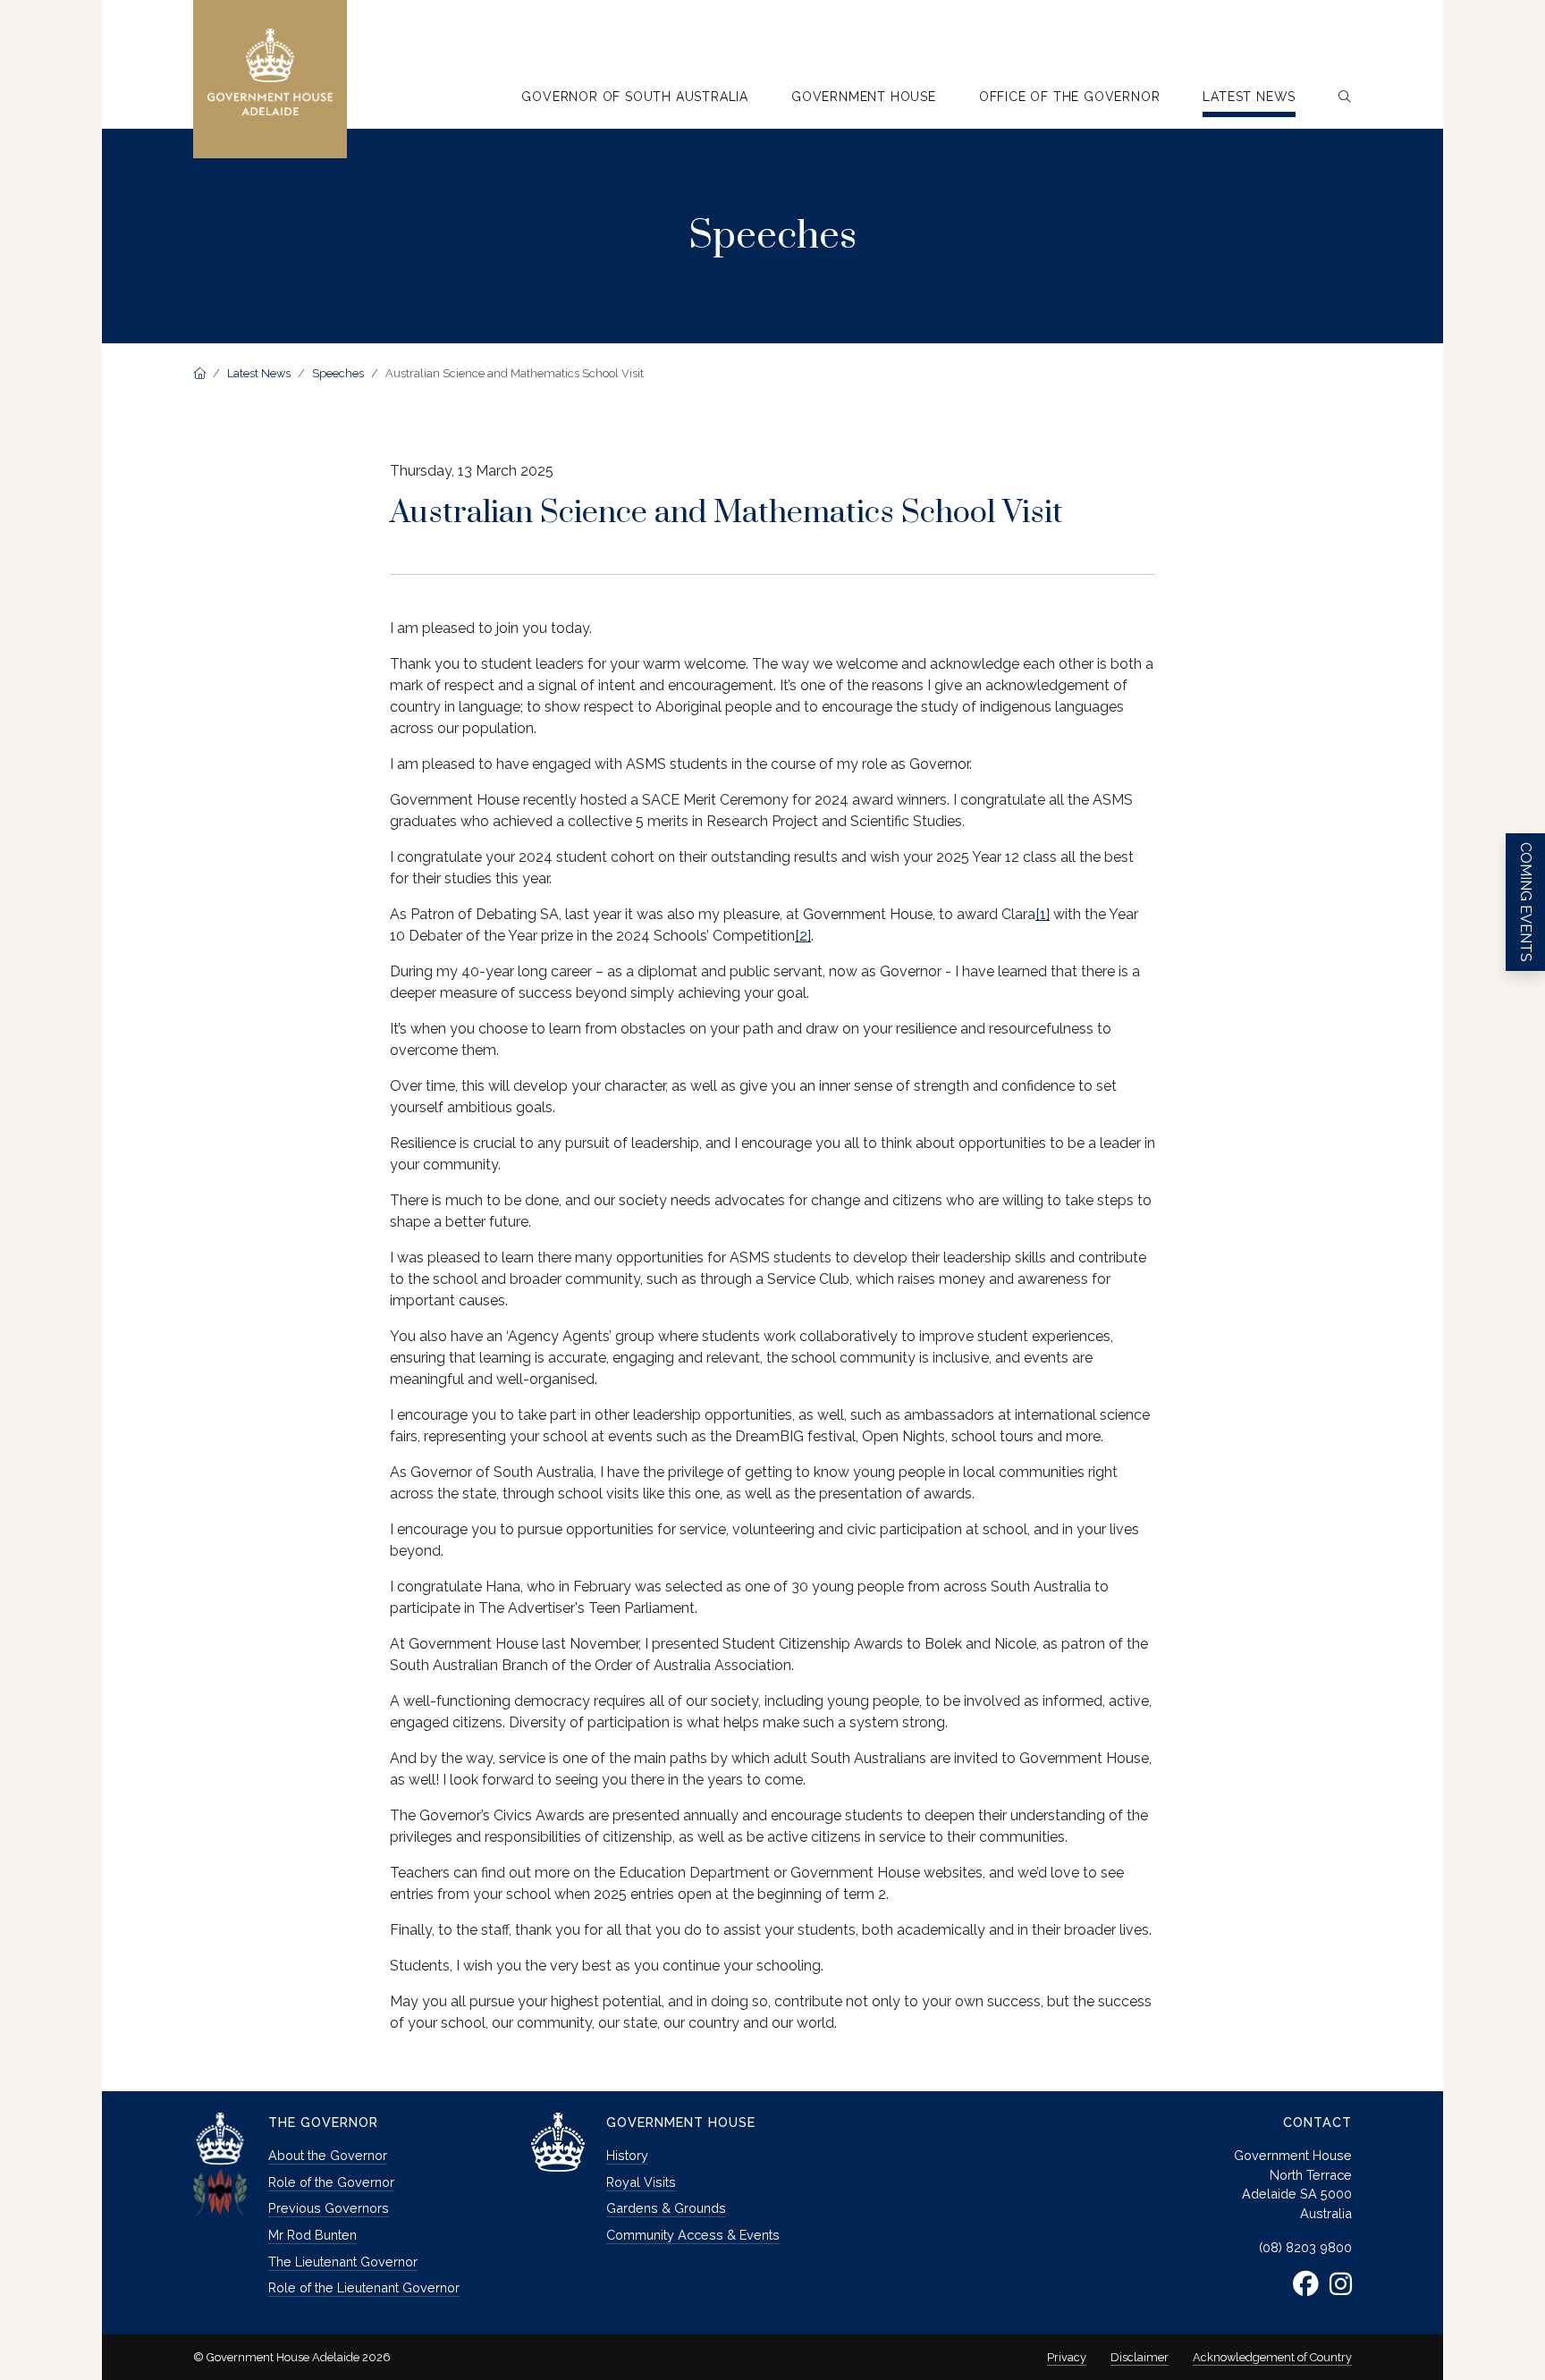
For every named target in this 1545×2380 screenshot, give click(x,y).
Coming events (1526, 902)
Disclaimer (1140, 2357)
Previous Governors (329, 2208)
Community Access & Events (693, 2235)
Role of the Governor (331, 2182)
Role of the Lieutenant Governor (364, 2287)
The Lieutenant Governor (343, 2262)
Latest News (259, 373)
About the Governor (328, 2155)
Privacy (1067, 2357)
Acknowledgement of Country (1272, 2357)
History (627, 2155)
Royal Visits (641, 2182)
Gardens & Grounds (666, 2208)
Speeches (338, 373)
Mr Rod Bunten (312, 2235)
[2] (803, 936)
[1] (1043, 914)
